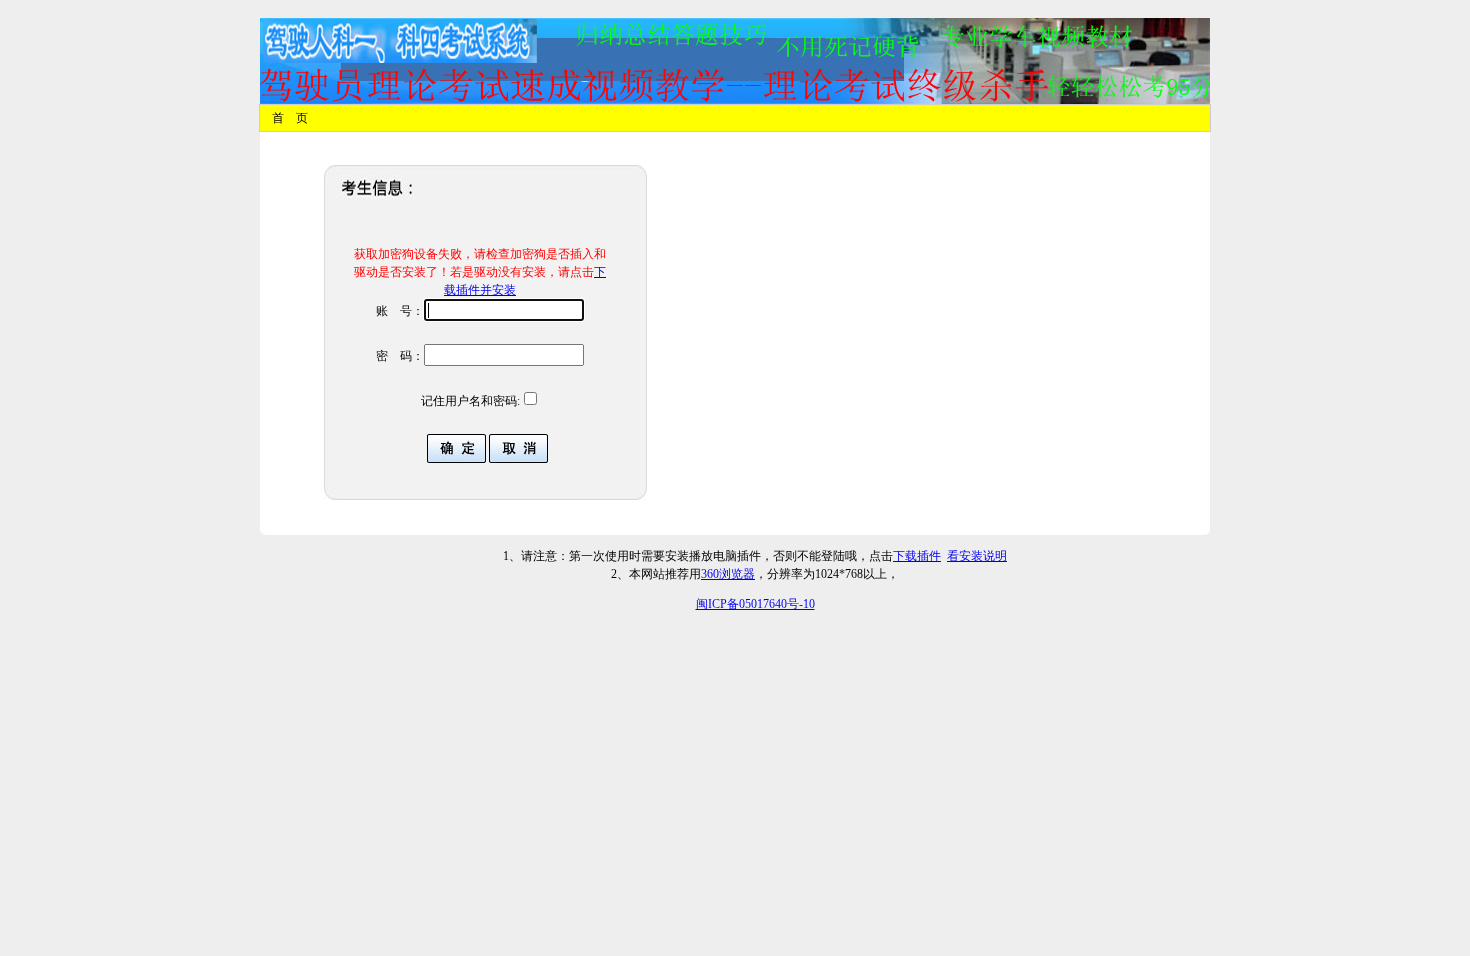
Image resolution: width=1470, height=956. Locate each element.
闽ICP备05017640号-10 (755, 604)
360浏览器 (728, 574)
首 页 (290, 118)
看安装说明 (977, 556)
